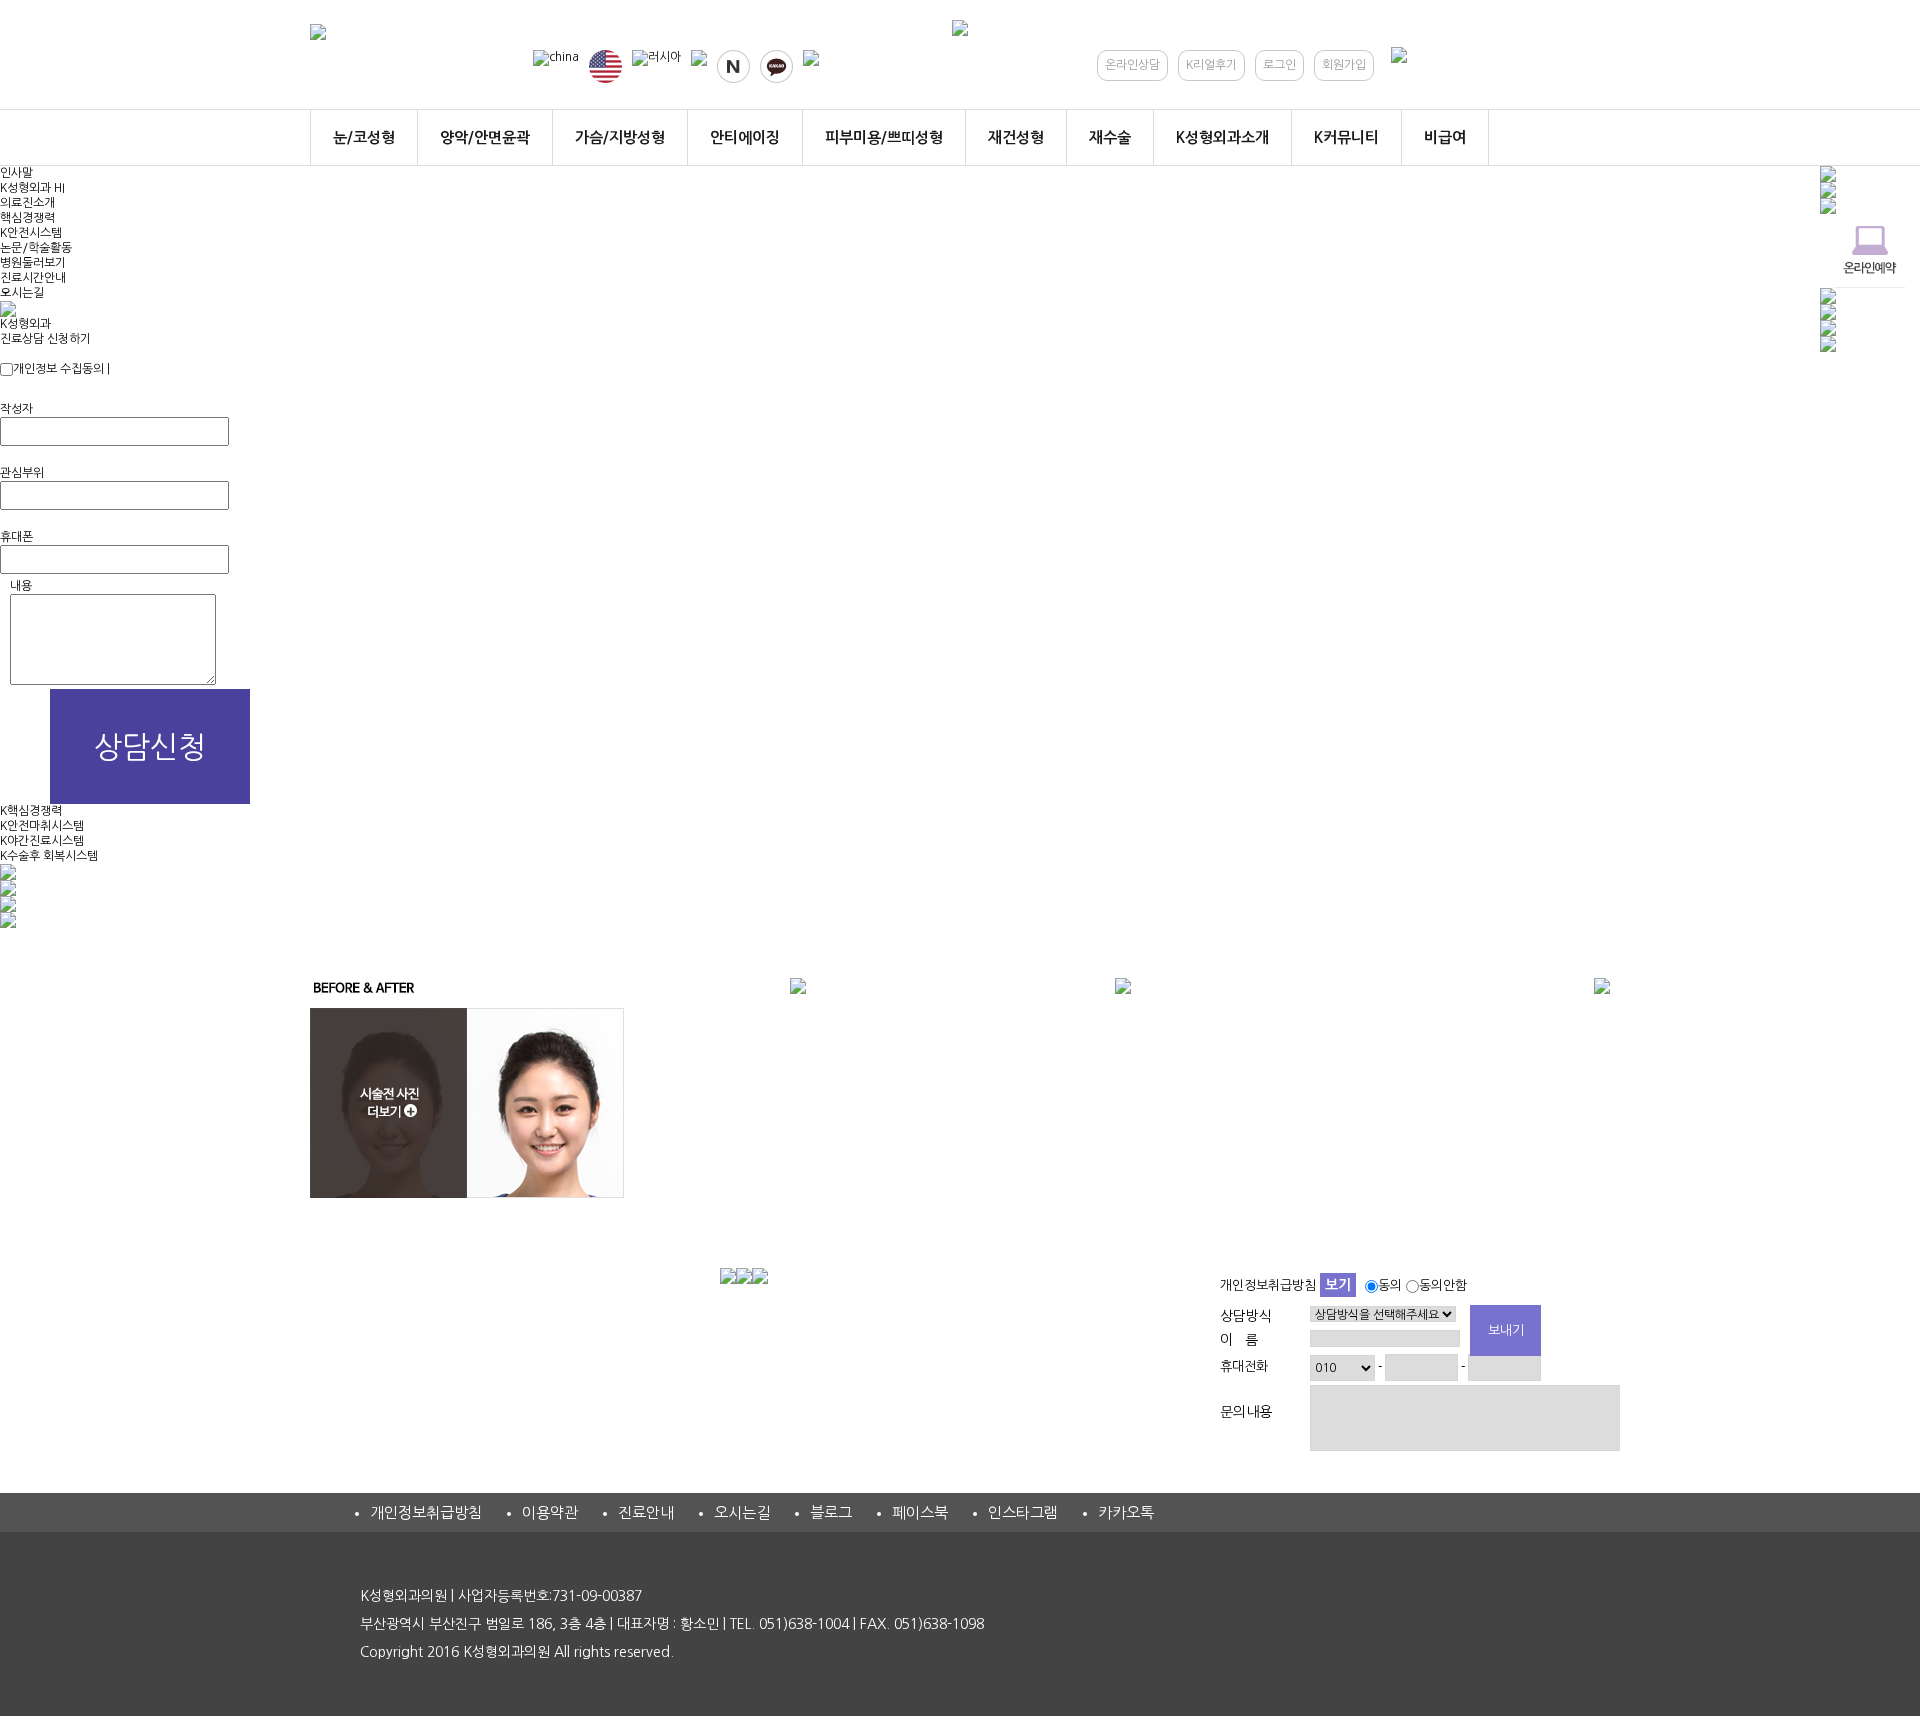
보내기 (1506, 1330)
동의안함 (1443, 1285)
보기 (1338, 1285)
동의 (1390, 1285)
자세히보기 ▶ (147, 369)
